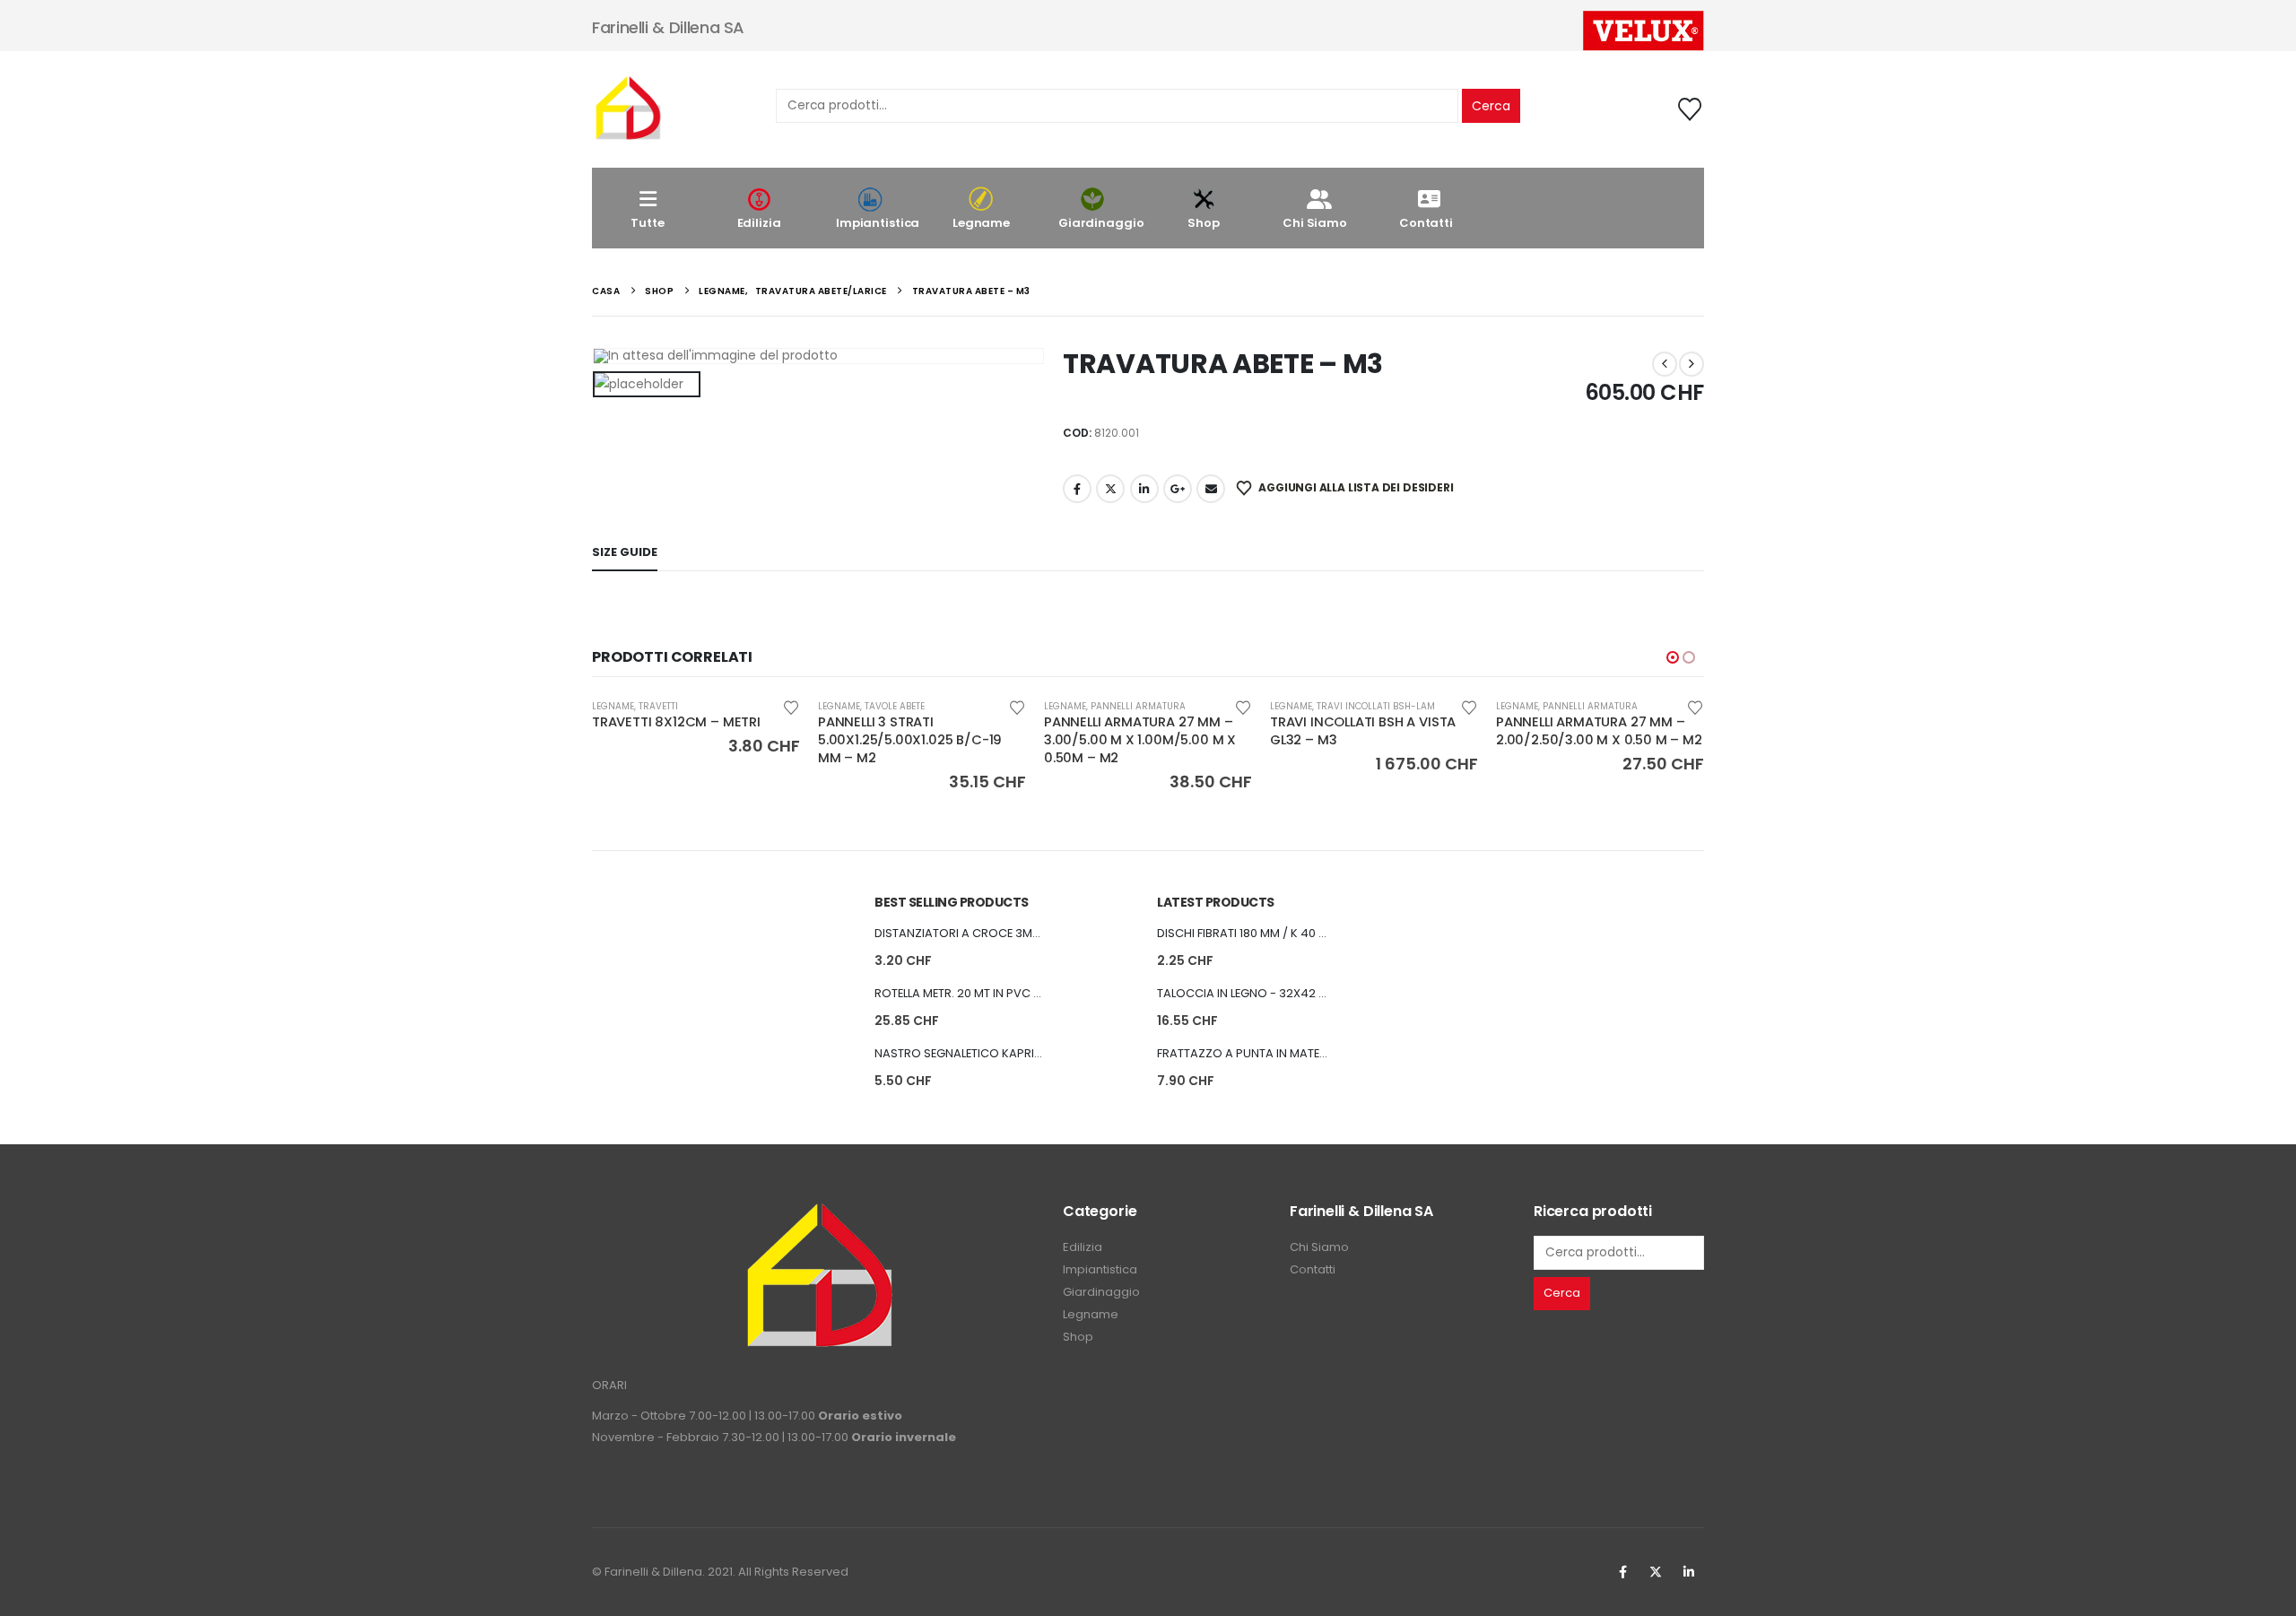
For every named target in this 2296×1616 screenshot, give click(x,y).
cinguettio (1110, 489)
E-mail (1211, 489)
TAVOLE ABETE (895, 706)
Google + (1178, 489)
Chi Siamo (1315, 223)
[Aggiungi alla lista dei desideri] (791, 706)
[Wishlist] (1690, 109)
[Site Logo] (628, 109)
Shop (1203, 223)
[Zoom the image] (819, 1212)
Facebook (1077, 489)
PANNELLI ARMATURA (1138, 706)
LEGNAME (613, 706)
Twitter (1656, 1572)
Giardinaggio (1101, 223)
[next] (1692, 364)
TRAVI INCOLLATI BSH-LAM (1376, 706)
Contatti (1426, 223)
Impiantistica (878, 223)
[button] (1673, 657)
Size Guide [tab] (625, 552)
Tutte (647, 223)
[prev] (1665, 364)
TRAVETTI (658, 706)
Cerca (1491, 106)
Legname (981, 223)
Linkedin (1689, 1572)
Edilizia (759, 223)
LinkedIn (1144, 489)
